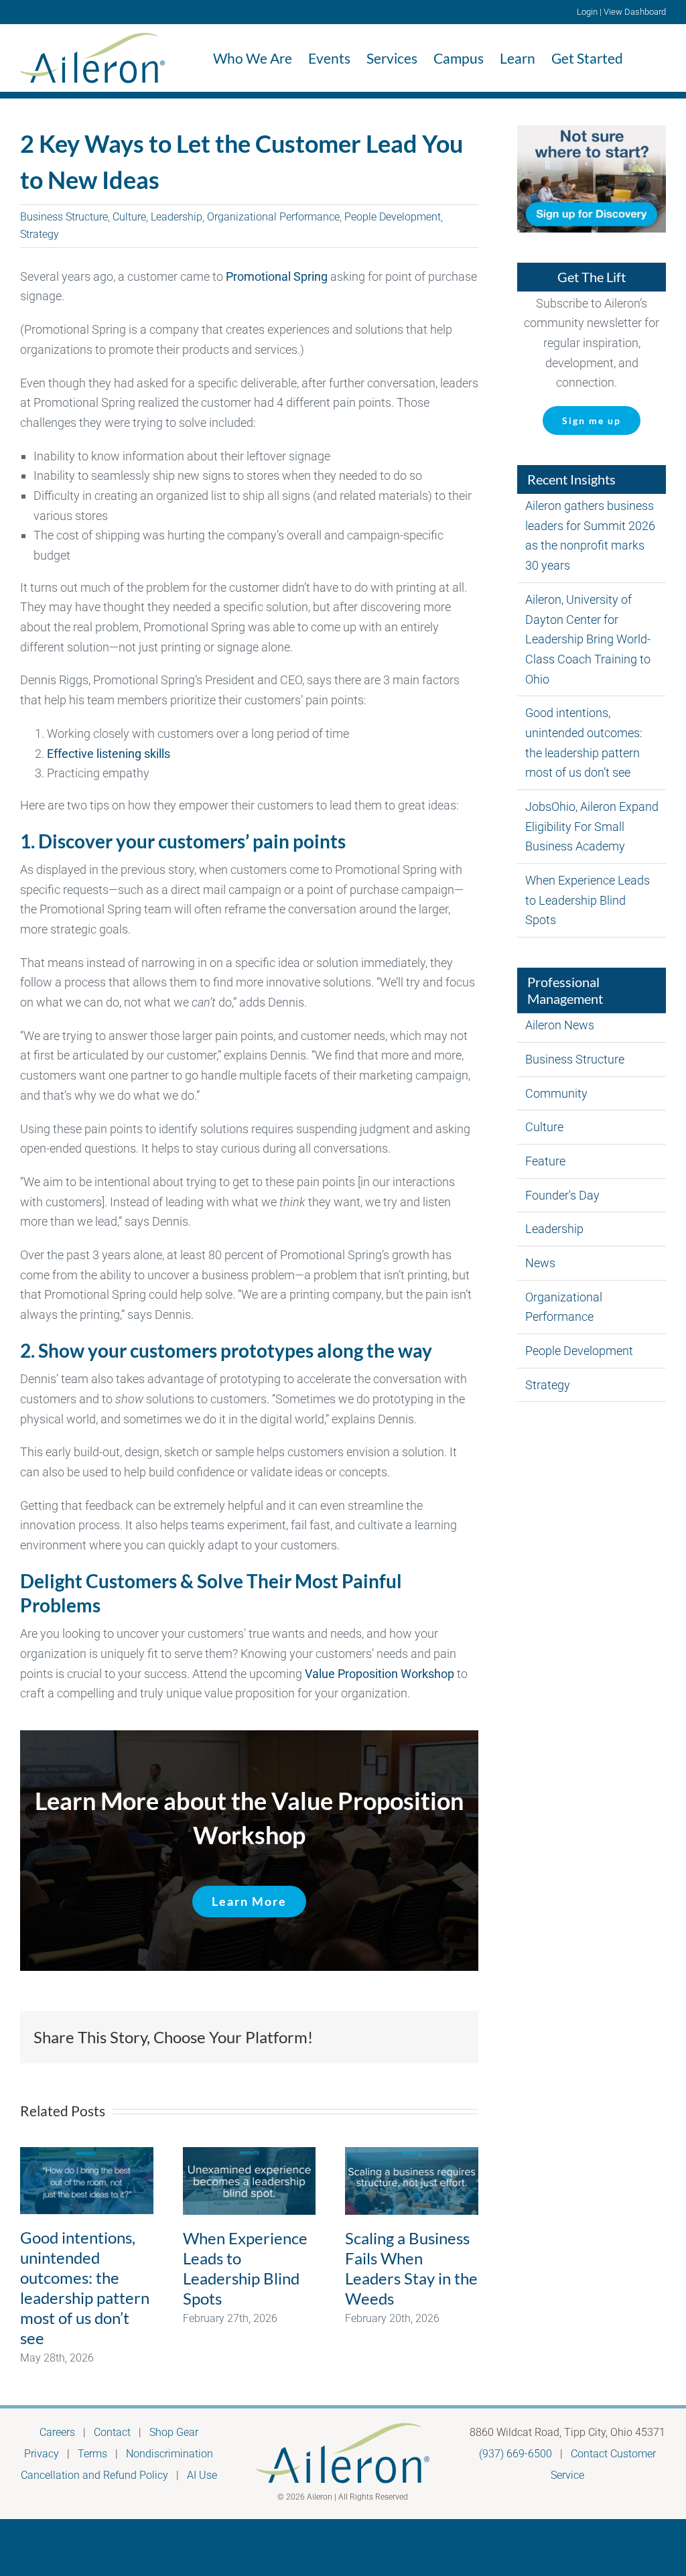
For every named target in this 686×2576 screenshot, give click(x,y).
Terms (92, 2454)
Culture (129, 217)
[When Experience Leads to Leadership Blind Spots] (250, 2181)
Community (556, 1093)
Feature (545, 1161)
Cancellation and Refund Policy (94, 2475)
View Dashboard (635, 12)
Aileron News (560, 1025)
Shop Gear (174, 2432)
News (540, 1263)
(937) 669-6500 (516, 2454)
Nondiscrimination (169, 2454)
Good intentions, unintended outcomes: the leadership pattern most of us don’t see (85, 2288)
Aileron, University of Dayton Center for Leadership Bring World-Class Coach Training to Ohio (588, 639)
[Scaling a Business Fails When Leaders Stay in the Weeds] (412, 2181)
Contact (112, 2432)
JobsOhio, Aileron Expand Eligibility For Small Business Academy (592, 826)
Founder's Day (562, 1195)
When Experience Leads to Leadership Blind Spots (245, 2268)
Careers (57, 2432)
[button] (644, 58)
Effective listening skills (109, 754)
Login (587, 12)
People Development (393, 217)
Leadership (177, 217)
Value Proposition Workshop (380, 1674)
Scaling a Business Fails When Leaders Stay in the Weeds (411, 2268)
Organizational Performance (273, 217)
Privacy (42, 2454)
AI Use (202, 2475)
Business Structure (64, 217)
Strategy (40, 234)
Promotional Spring (277, 276)
